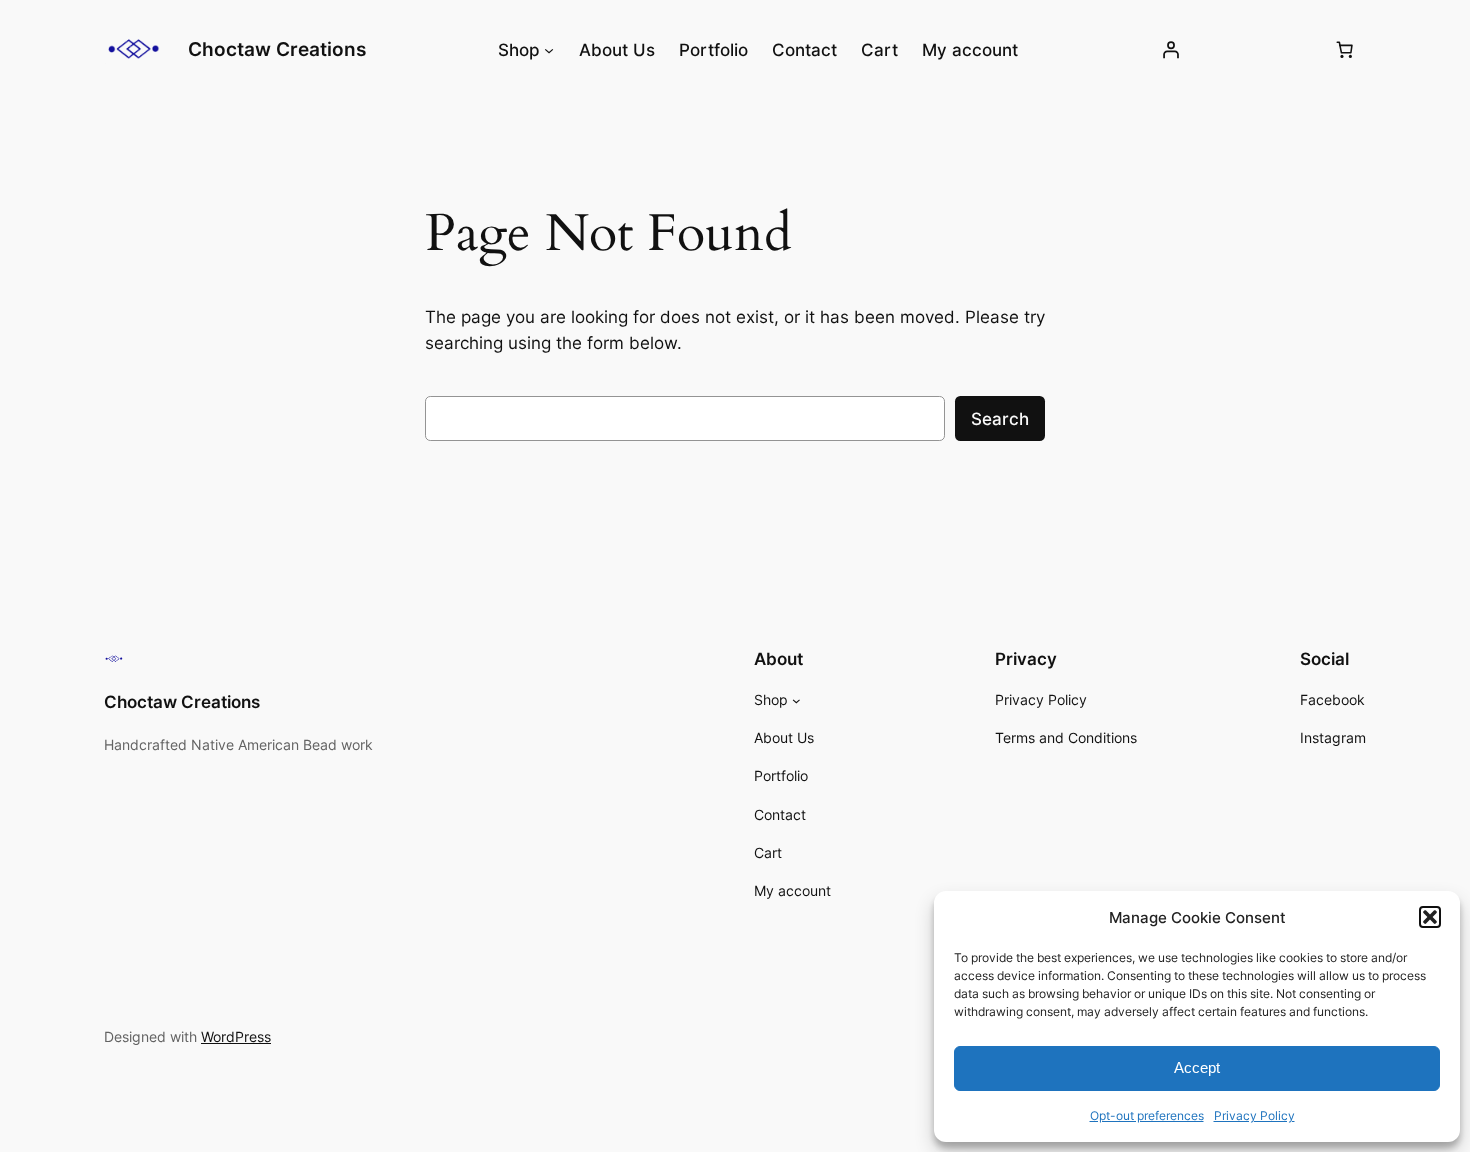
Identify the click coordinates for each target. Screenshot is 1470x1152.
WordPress (236, 1036)
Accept (1197, 1067)
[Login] (1171, 50)
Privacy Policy (1254, 1115)
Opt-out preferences (1147, 1115)
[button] (1430, 917)
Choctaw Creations (277, 49)
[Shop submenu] (549, 50)
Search (1000, 419)
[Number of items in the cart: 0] (1345, 50)
